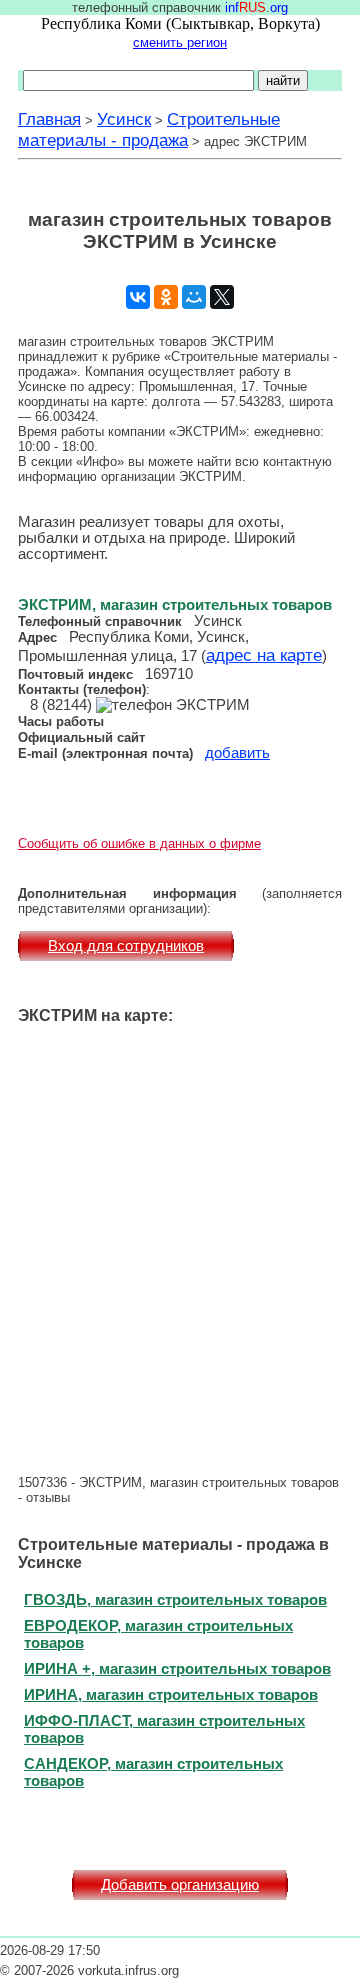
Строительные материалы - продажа (149, 129)
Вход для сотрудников (126, 946)
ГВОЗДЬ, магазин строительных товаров (175, 1599)
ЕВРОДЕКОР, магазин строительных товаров (158, 1634)
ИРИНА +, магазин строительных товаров (177, 1668)
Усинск (124, 119)
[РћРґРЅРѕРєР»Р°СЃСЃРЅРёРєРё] (166, 297)
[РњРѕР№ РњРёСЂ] (194, 297)
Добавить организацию (180, 1885)
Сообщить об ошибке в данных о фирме (139, 843)
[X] (222, 297)
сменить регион (180, 42)
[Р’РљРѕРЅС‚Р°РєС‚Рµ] (138, 297)
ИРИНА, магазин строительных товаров (171, 1694)
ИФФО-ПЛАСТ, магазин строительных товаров (164, 1729)
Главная (49, 119)
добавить (237, 753)
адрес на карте (264, 655)
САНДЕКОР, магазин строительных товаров (153, 1772)
